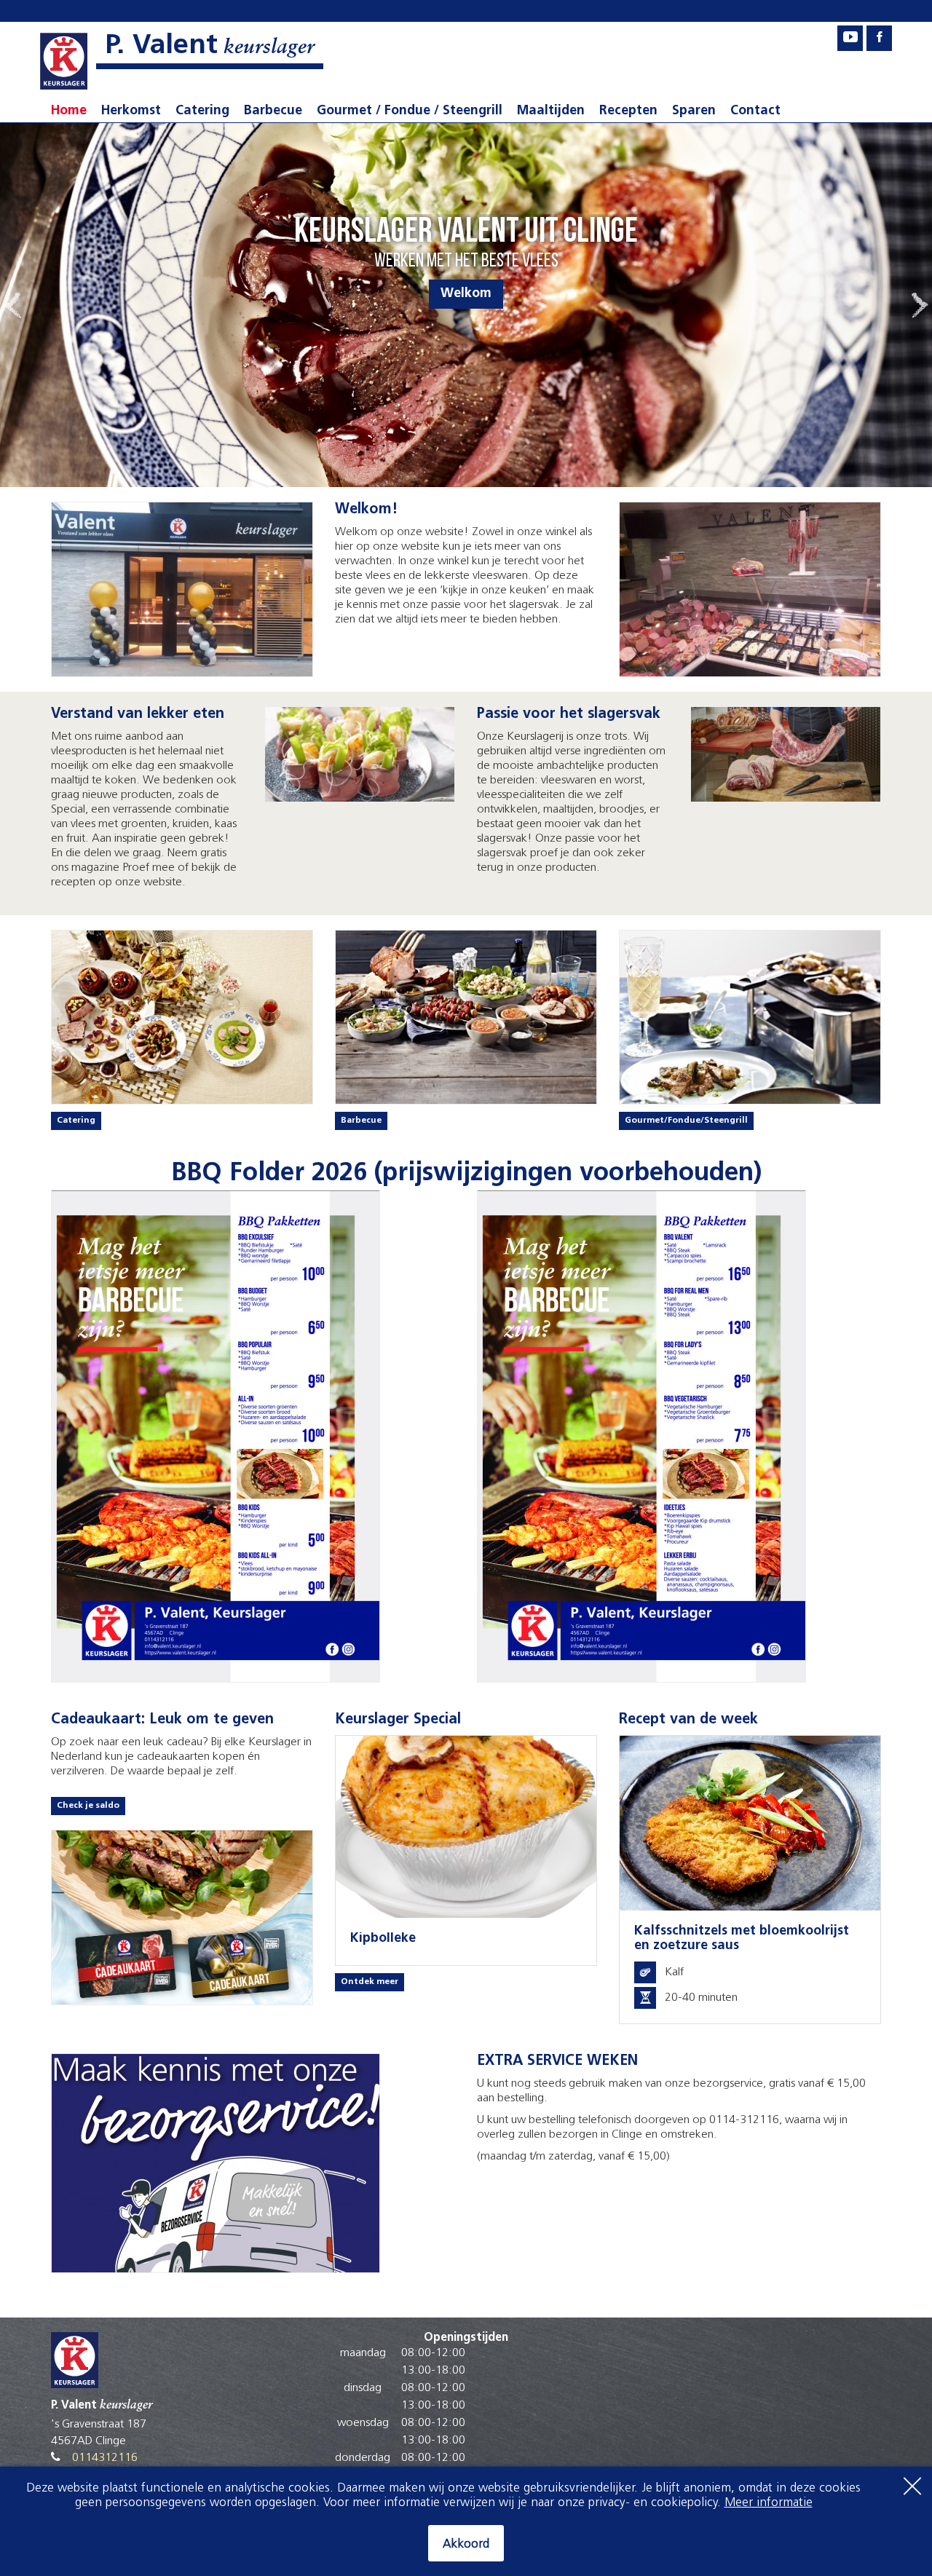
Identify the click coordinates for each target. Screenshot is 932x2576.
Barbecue (273, 111)
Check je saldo (88, 1806)
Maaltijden (551, 111)
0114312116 (105, 2458)
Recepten (628, 111)
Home (69, 111)
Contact (755, 111)
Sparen (694, 111)
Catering (202, 111)
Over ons (466, 294)
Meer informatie (769, 2503)
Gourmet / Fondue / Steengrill (410, 111)
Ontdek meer (370, 1982)
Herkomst (131, 111)
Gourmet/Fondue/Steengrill (686, 1121)
